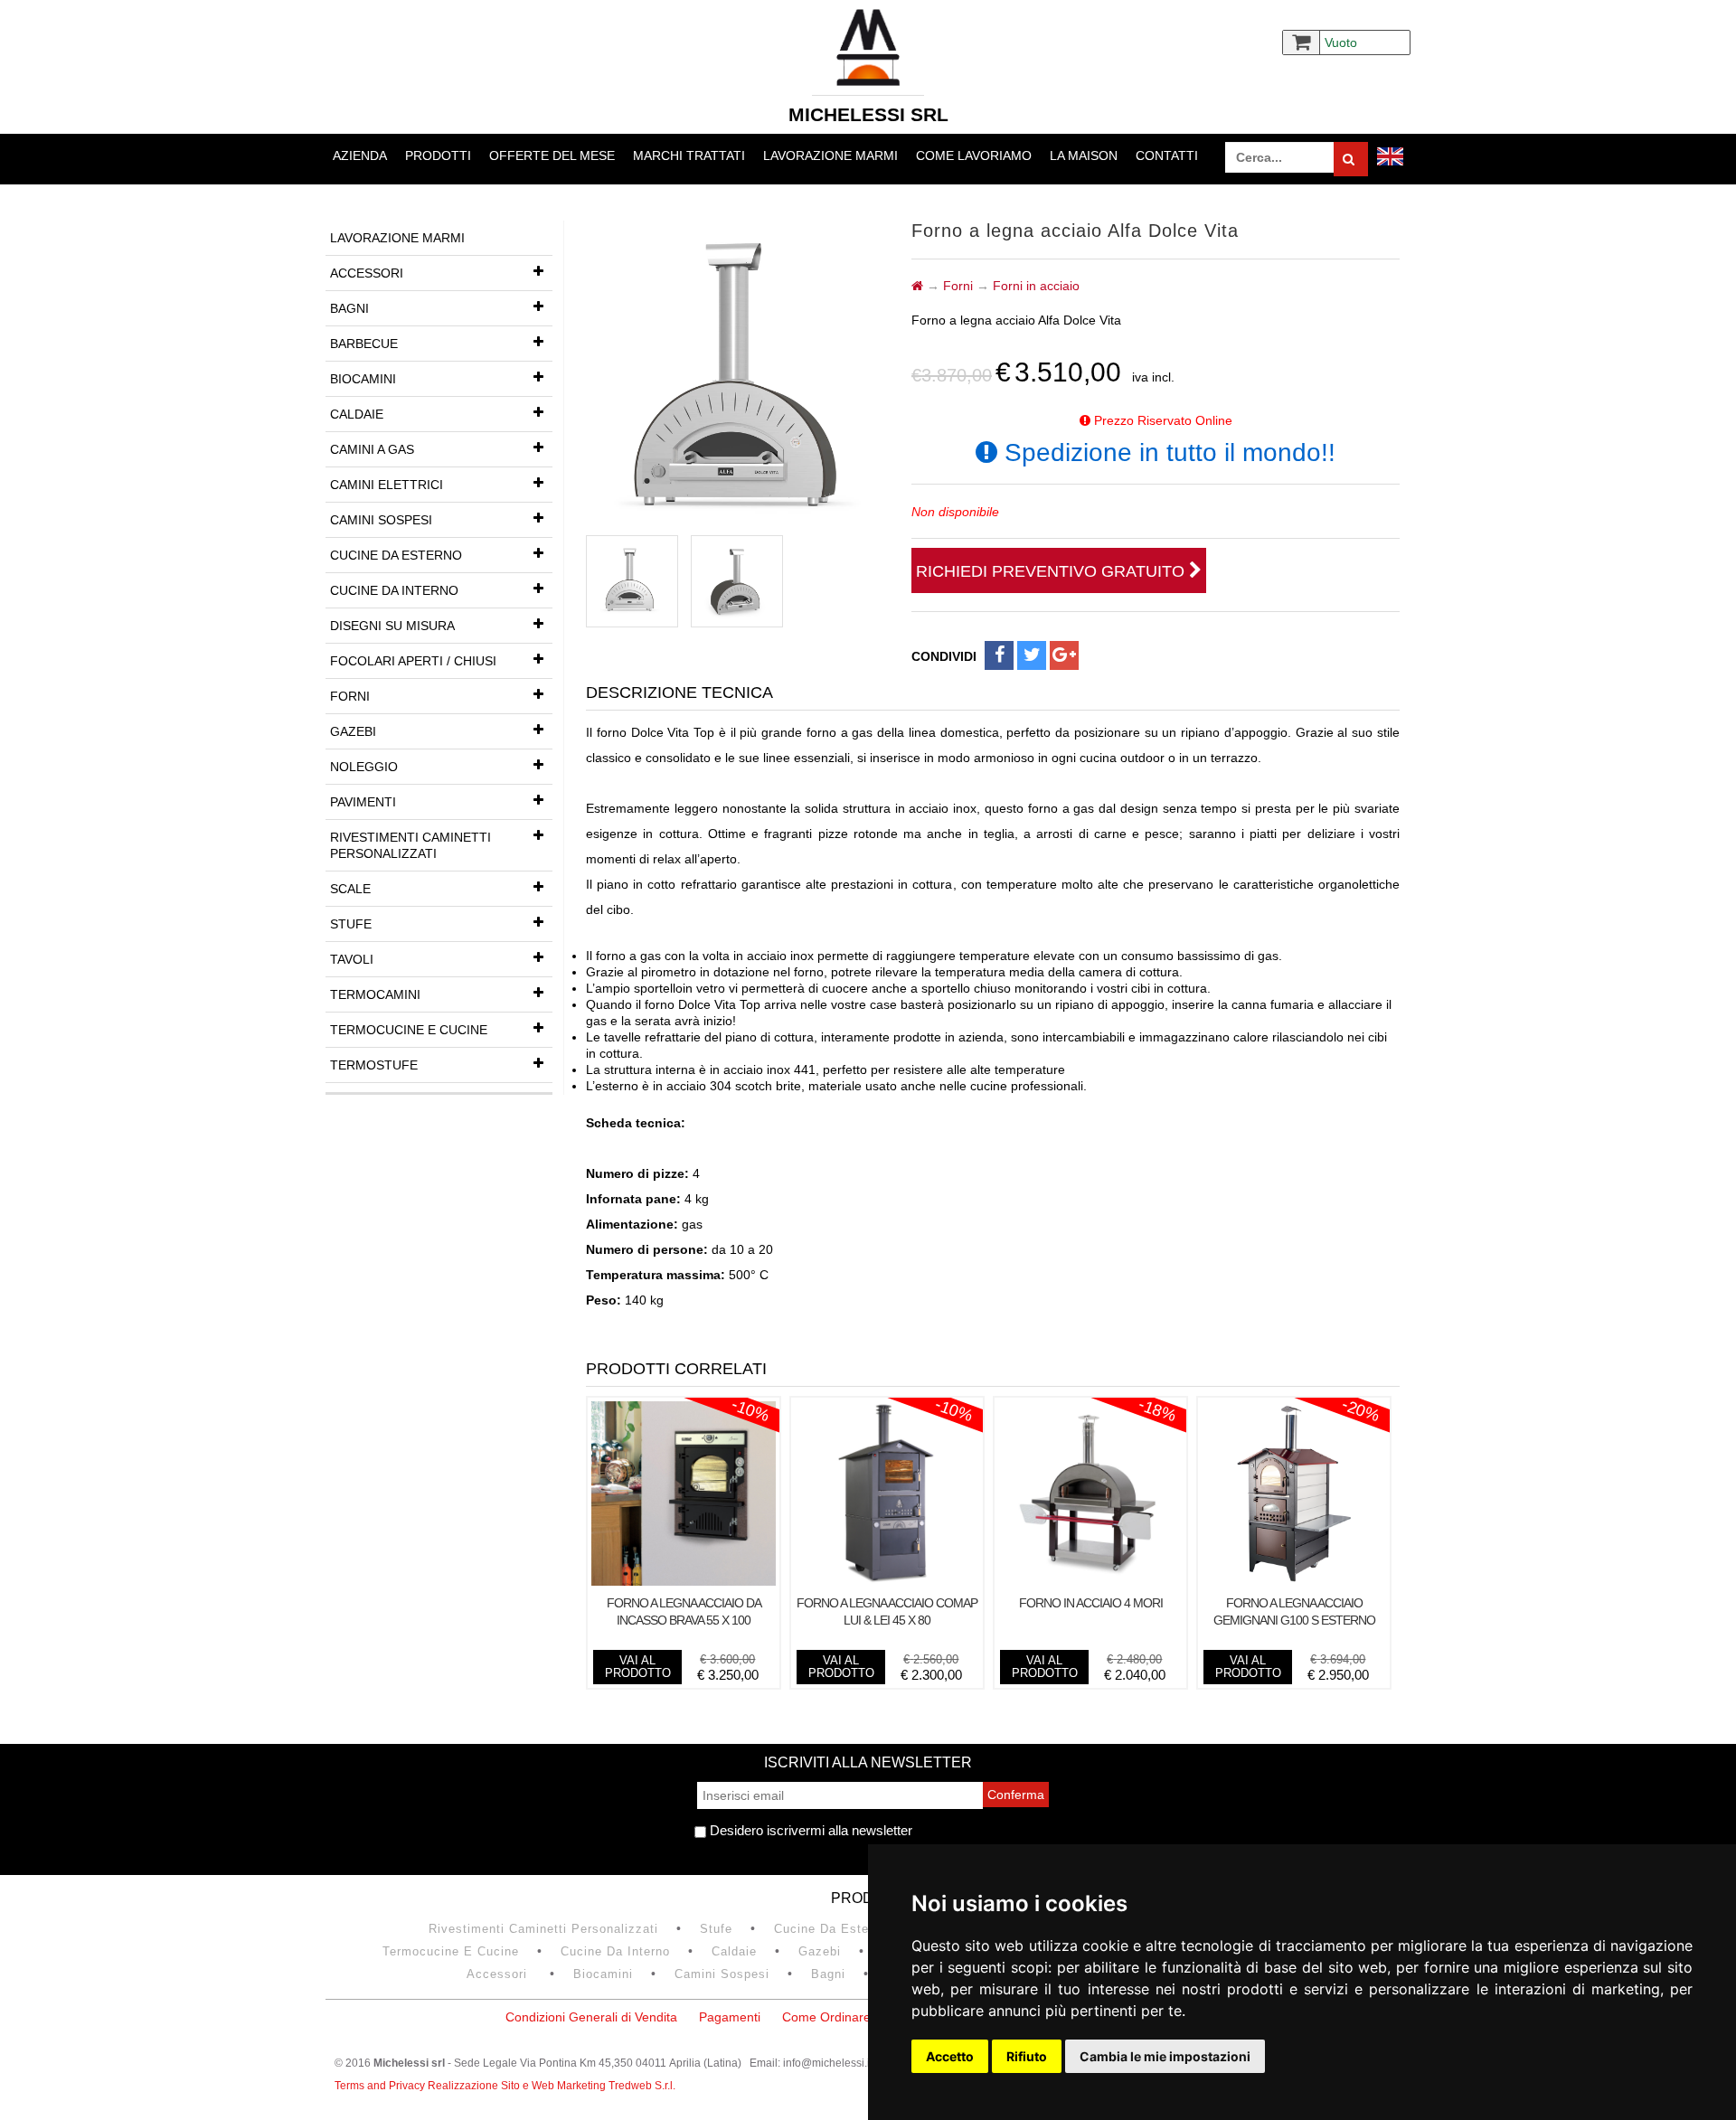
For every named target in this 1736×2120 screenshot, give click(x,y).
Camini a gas (372, 449)
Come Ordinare (826, 2017)
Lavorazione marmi (830, 155)
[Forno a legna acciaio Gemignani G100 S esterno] (1294, 1581)
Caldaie (357, 414)
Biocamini (363, 379)
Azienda (360, 155)
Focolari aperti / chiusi (413, 661)
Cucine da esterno (396, 555)
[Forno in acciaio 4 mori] (1090, 1581)
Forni (350, 696)
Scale (350, 889)
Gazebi (353, 731)
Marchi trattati (689, 155)
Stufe (351, 924)
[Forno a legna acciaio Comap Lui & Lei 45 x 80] (887, 1581)
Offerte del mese (552, 155)
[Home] (917, 286)
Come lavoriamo (974, 155)
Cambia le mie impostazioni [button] (1165, 2056)
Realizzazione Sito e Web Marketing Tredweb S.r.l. (552, 2086)
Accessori (367, 273)
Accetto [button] (950, 2056)
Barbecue (364, 344)
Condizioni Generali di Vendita (591, 2017)
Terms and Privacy (381, 2086)
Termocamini (375, 994)
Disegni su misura (392, 626)
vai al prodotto (638, 1667)
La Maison (1084, 155)
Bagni (349, 308)
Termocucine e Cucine (409, 1030)
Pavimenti (363, 802)
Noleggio (364, 767)
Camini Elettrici (387, 485)
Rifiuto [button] (1027, 2056)
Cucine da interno (394, 590)
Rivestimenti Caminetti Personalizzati (410, 845)
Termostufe (374, 1065)
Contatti (1167, 155)
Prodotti (438, 155)
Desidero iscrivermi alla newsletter (809, 1830)
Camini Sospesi (381, 520)
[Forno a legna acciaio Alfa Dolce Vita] (632, 581)
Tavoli (352, 959)
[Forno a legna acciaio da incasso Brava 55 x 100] (684, 1581)
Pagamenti (730, 2017)
